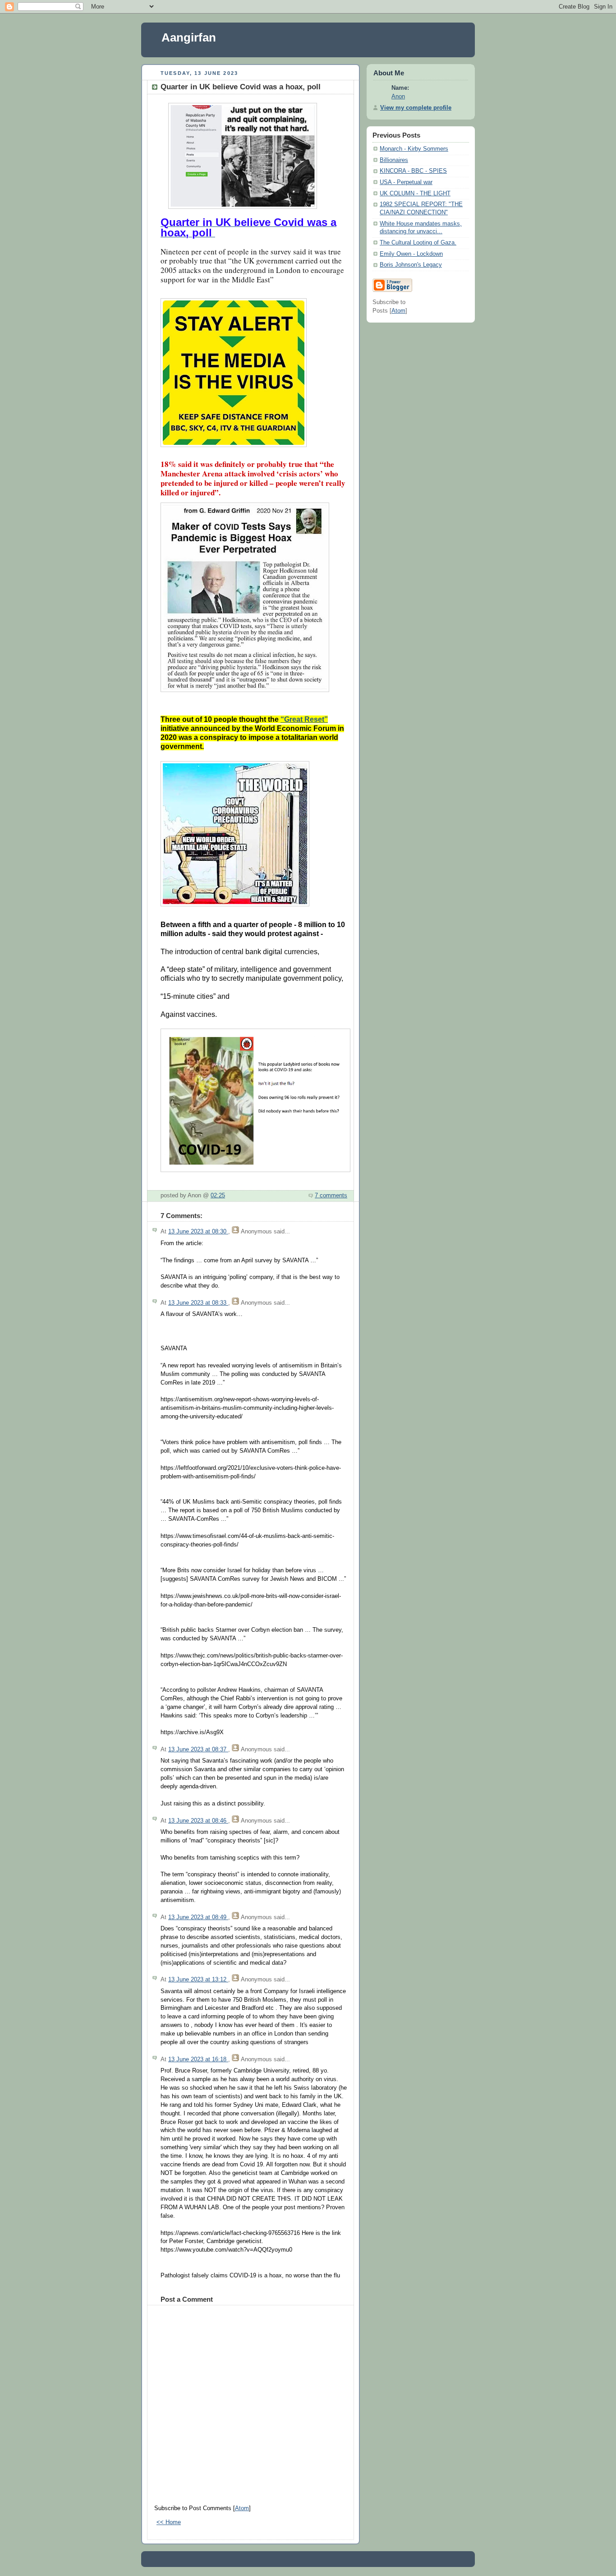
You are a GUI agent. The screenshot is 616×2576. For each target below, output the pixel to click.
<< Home (169, 2522)
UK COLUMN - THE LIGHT (415, 194)
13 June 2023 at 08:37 (198, 1750)
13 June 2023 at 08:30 (198, 1232)
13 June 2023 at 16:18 (198, 2059)
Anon (398, 97)
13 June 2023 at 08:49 (198, 1917)
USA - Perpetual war (406, 182)
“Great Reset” (304, 719)
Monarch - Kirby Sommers (414, 149)
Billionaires (394, 160)
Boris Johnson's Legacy (411, 265)
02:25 (218, 1196)
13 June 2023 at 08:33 (198, 1303)
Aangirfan (189, 37)
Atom (242, 2508)
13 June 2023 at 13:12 (198, 1980)
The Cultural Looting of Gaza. (418, 243)
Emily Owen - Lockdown (411, 254)
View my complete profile (416, 108)
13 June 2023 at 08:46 (198, 1821)
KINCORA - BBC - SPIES (413, 171)
